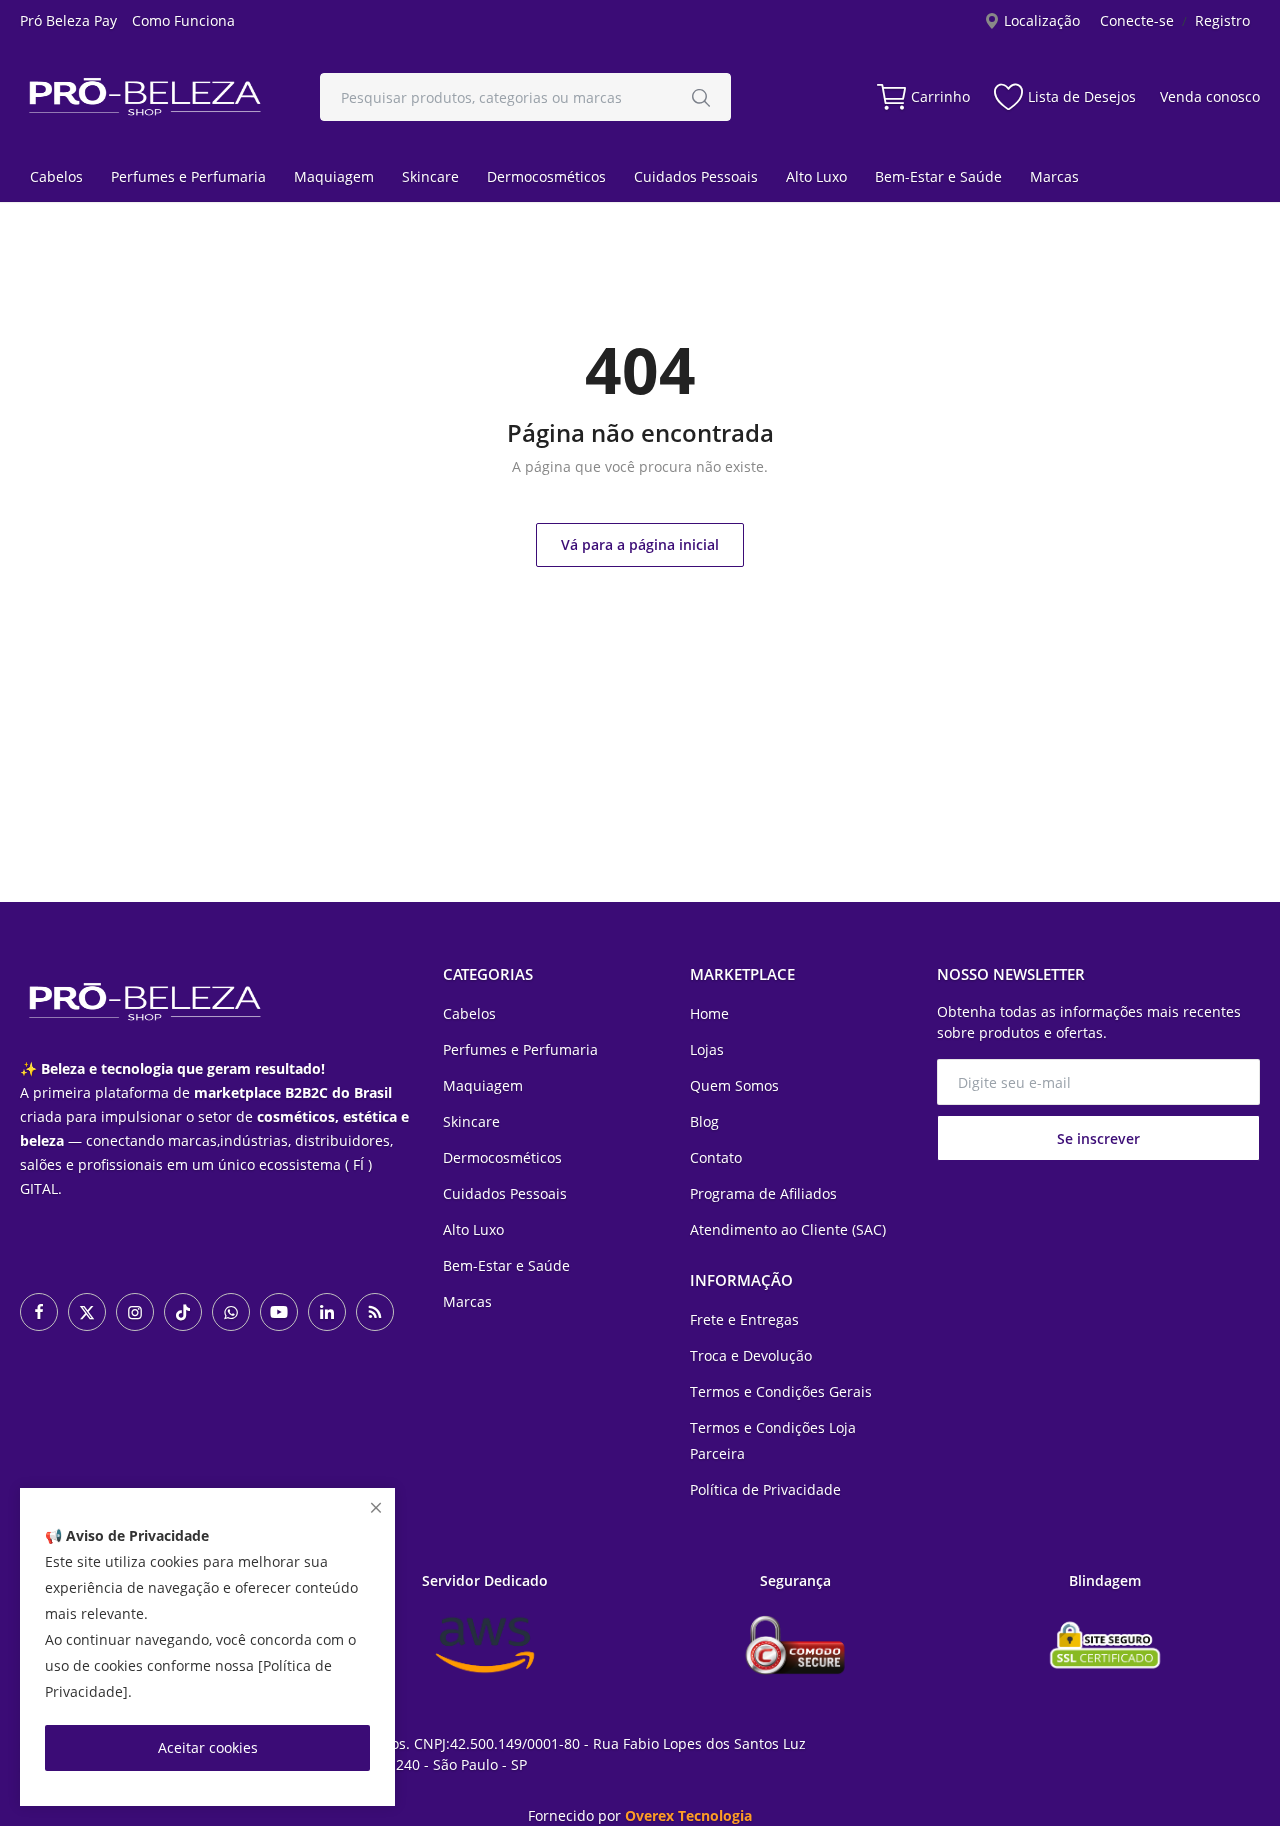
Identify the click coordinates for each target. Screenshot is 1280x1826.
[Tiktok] (183, 1312)
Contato (716, 1157)
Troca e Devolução (751, 1355)
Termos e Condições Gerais (781, 1391)
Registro (1222, 20)
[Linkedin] (327, 1312)
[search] (701, 97)
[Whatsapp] (231, 1312)
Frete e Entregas (744, 1319)
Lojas (707, 1049)
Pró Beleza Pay (68, 20)
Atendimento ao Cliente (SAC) (788, 1229)
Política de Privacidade (765, 1489)
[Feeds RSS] (375, 1312)
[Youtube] (279, 1312)
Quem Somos (734, 1085)
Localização (1040, 20)
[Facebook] (39, 1312)
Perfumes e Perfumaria (188, 176)
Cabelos (56, 176)
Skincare (430, 176)
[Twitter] (87, 1312)
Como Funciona (183, 20)
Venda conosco (1210, 96)
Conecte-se (1137, 20)
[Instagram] (135, 1312)
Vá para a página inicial (640, 544)
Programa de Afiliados (763, 1193)
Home (709, 1013)
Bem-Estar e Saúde (938, 176)
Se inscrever (1098, 1138)
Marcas (1054, 176)
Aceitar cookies (208, 1747)
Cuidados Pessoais (696, 176)
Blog (704, 1121)
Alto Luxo (816, 176)
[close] (376, 1507)
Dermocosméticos (546, 176)
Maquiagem (334, 176)
